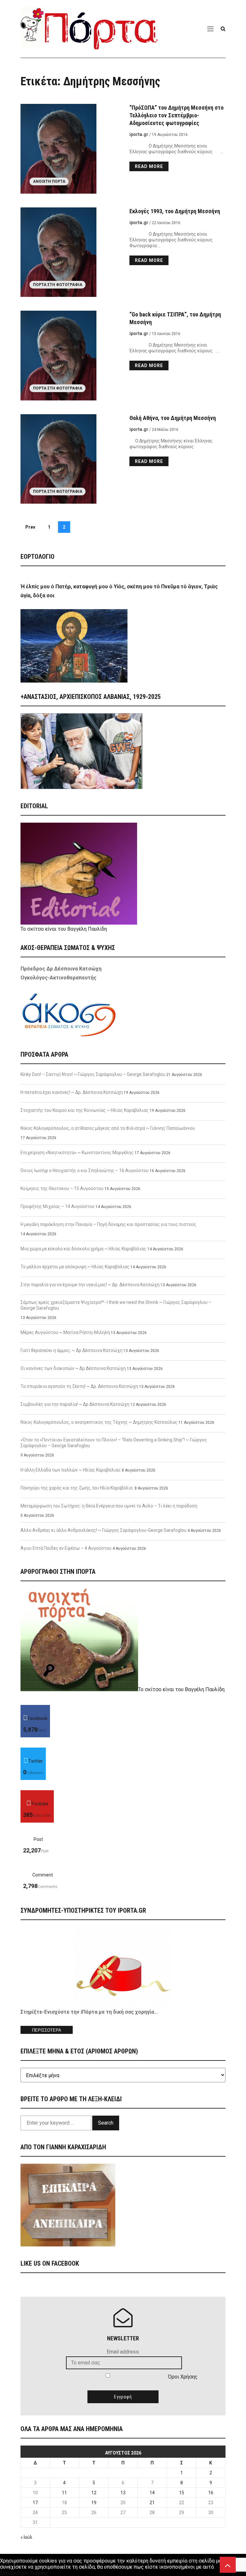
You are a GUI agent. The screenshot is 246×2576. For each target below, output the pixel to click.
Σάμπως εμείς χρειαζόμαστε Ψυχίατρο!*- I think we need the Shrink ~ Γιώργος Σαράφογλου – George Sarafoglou (116, 1305)
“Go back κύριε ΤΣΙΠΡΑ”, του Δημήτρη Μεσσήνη (175, 318)
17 (35, 2503)
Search (106, 2123)
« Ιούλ (26, 2537)
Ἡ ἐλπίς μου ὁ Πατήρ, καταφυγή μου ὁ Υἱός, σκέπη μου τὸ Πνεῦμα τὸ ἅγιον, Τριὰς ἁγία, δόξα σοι (119, 591)
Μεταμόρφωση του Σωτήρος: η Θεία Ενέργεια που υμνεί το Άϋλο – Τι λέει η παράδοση (109, 1506)
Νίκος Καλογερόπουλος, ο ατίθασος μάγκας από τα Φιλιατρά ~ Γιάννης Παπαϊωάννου (108, 1128)
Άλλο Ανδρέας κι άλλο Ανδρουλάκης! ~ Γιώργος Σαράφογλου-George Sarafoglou (103, 1530)
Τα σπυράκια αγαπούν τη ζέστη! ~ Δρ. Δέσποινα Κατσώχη (79, 1386)
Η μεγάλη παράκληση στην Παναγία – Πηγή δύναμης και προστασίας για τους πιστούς (108, 1224)
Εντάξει (9, 2573)
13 (123, 2493)
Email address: (123, 2352)
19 (94, 2503)
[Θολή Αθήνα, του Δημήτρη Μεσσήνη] (69, 459)
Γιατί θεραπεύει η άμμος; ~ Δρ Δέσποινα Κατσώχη (71, 1350)
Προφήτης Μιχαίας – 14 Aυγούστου (57, 1206)
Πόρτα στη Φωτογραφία (58, 285)
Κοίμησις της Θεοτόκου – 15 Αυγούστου (62, 1188)
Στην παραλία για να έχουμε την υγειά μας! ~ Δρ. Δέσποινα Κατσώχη (90, 1285)
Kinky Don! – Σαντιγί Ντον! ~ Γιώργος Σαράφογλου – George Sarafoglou (93, 1074)
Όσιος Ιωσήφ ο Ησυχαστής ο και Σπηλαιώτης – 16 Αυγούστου (85, 1171)
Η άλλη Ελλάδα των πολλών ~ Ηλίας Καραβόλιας (71, 1470)
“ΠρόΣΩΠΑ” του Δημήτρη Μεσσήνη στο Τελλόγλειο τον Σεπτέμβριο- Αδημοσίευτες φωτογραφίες (176, 115)
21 (152, 2503)
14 (152, 2493)
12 (94, 2493)
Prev (30, 527)
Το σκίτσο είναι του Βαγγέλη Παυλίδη (64, 929)
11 (64, 2493)
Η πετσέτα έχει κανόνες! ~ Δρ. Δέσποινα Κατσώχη (72, 1092)
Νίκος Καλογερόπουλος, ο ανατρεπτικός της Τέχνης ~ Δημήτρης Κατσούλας (99, 1422)
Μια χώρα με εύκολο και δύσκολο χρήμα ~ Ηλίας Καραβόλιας (83, 1249)
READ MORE (149, 166)
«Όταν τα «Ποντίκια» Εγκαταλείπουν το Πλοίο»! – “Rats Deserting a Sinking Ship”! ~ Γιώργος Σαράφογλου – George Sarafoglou (114, 1443)
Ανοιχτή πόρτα (49, 181)
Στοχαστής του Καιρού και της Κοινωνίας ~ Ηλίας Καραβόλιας (85, 1110)
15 (182, 2493)
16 (211, 2493)
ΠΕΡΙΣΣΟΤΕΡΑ (47, 2030)
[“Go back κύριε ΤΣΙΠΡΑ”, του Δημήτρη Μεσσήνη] (69, 356)
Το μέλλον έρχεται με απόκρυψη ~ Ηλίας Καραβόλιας (75, 1267)
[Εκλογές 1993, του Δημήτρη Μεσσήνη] (69, 252)
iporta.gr (139, 134)
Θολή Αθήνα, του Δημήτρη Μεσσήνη (173, 418)
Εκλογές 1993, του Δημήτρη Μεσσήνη (175, 211)
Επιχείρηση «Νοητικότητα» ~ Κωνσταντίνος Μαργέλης (77, 1153)
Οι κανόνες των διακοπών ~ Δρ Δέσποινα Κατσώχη (73, 1368)
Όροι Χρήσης (183, 2377)
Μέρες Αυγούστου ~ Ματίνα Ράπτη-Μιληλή (65, 1332)
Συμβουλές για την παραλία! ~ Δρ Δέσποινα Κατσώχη (75, 1404)
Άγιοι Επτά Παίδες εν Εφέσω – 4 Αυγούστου (66, 1548)
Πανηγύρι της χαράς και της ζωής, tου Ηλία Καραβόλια (77, 1488)
